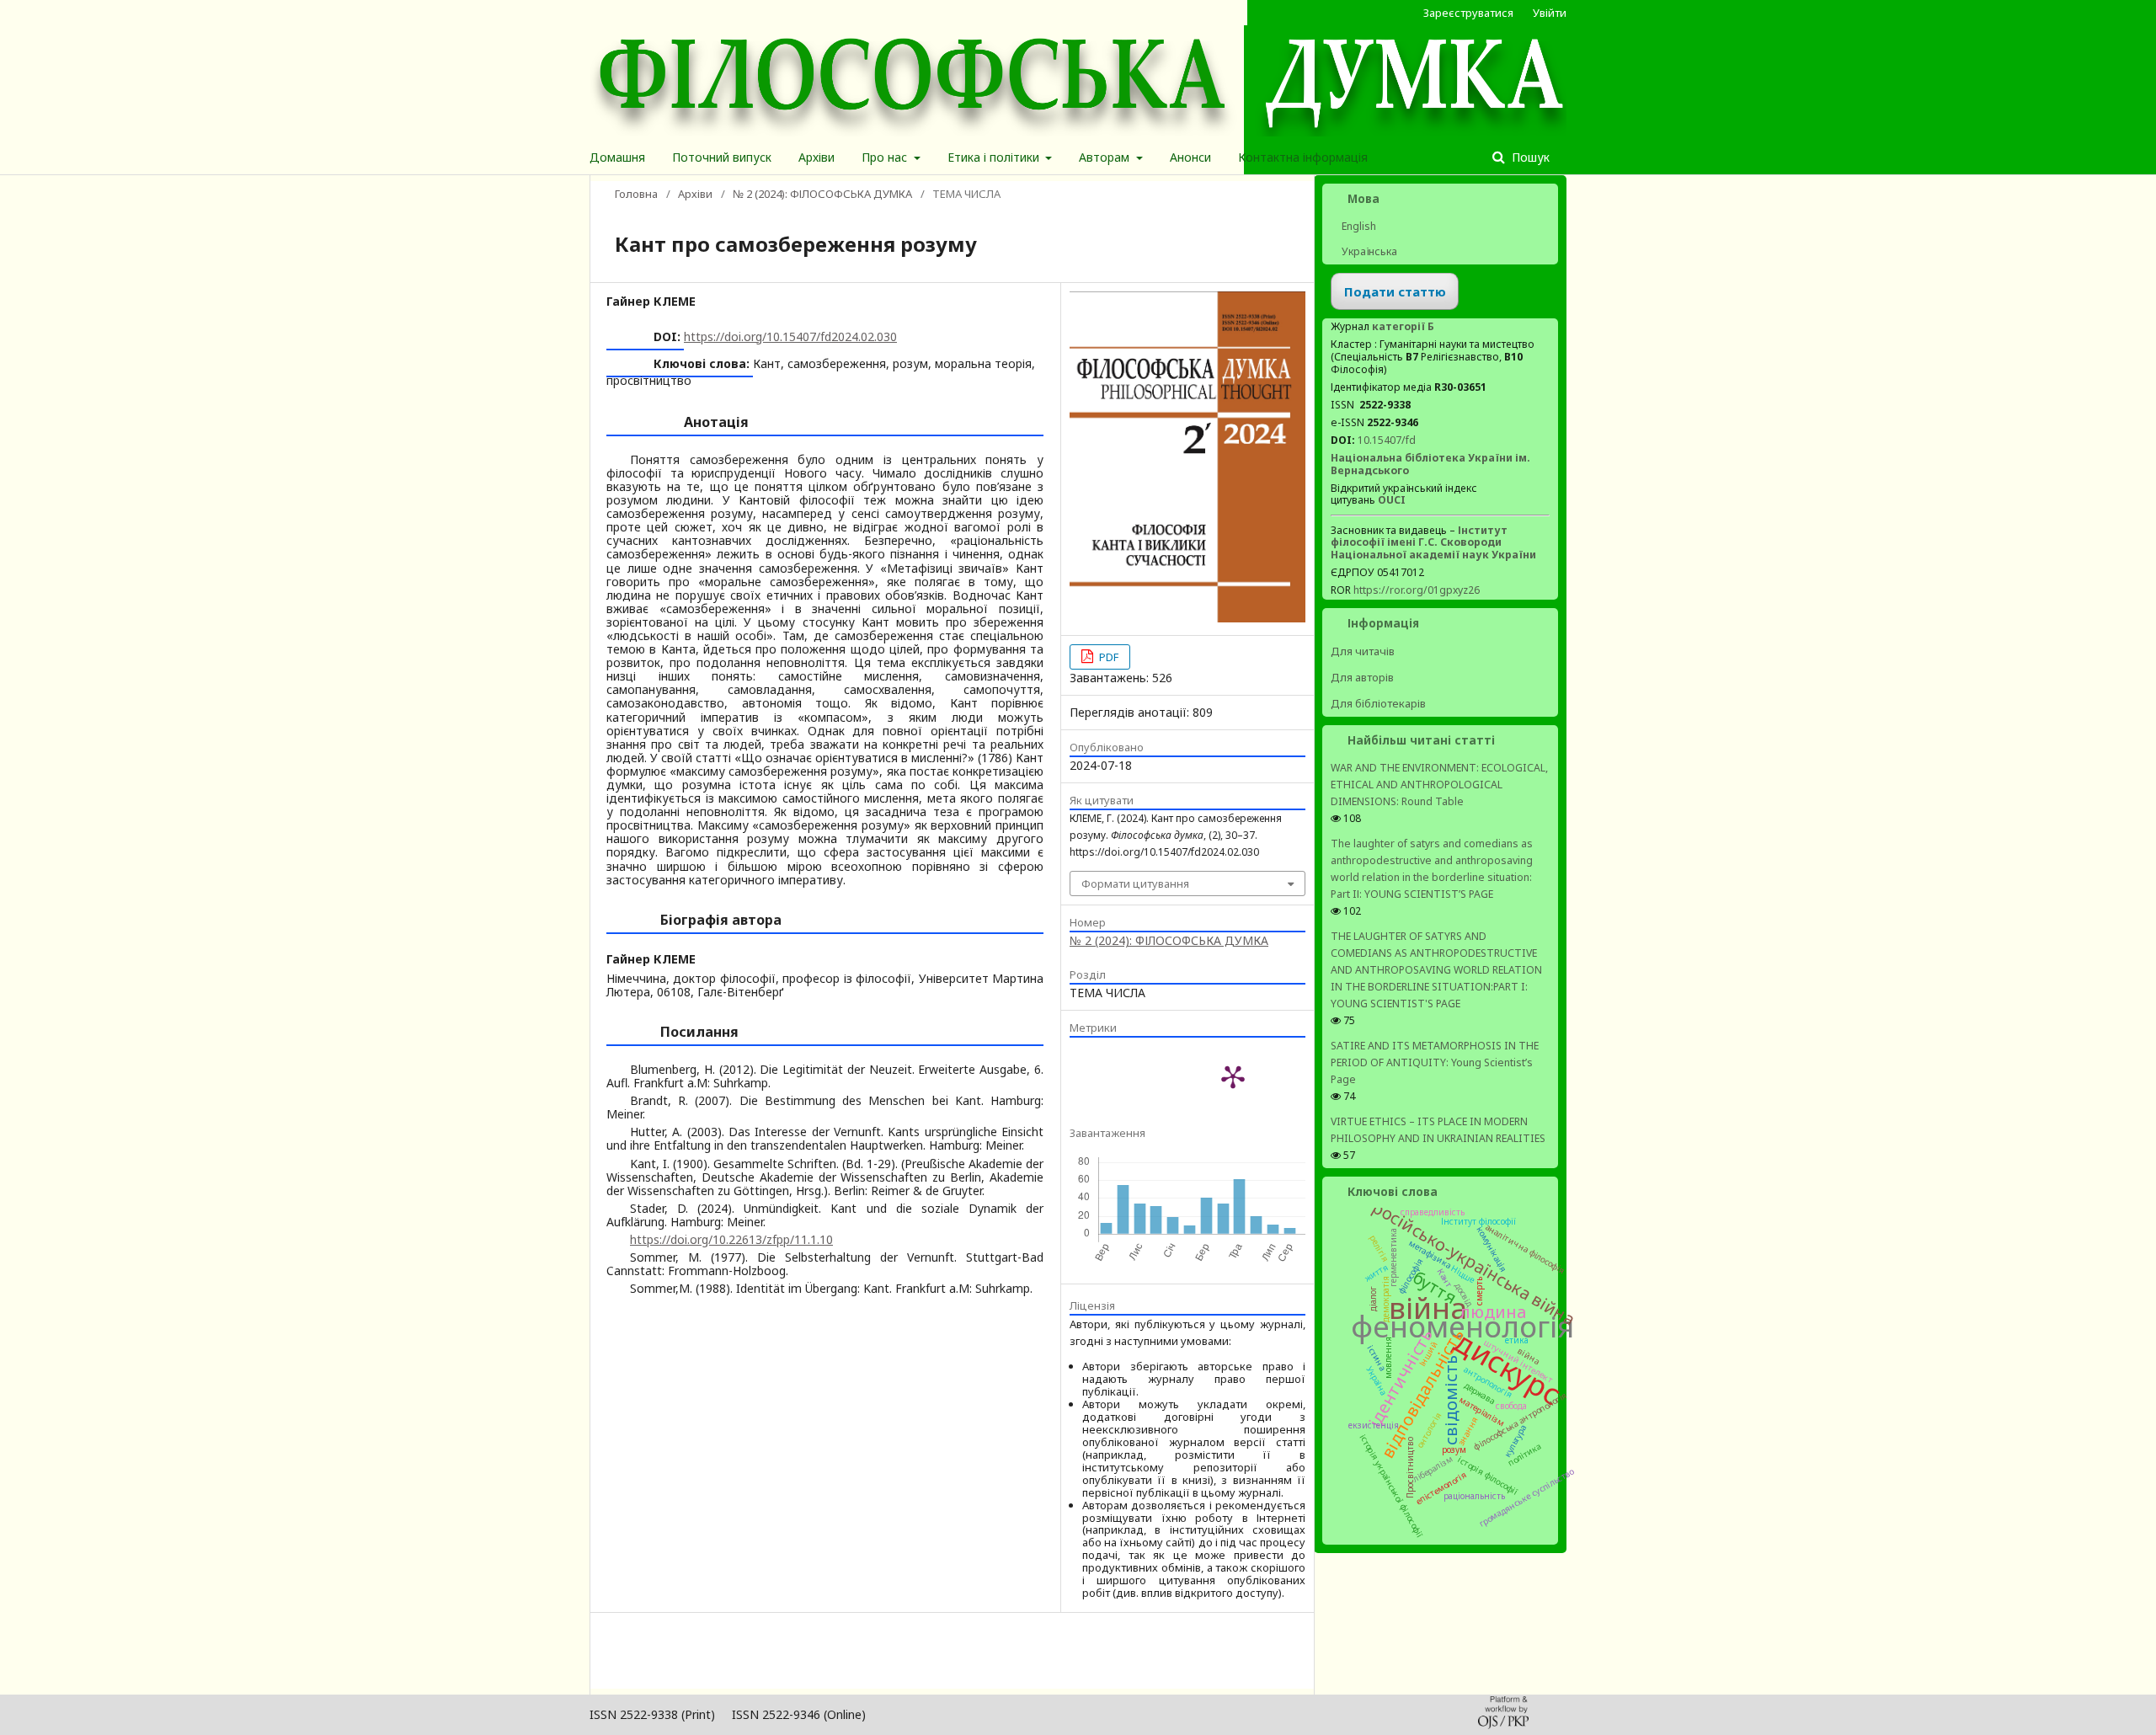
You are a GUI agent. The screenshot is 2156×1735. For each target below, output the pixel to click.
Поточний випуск (722, 157)
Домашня (617, 157)
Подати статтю (1395, 291)
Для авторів (1362, 677)
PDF (1107, 657)
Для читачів (1363, 651)
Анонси (1190, 157)
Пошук (1529, 157)
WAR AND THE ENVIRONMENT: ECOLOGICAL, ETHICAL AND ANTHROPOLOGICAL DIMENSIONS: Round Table (1439, 785)
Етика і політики (995, 157)
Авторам (1106, 157)
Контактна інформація (1303, 157)
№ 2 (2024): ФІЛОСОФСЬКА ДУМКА (822, 194)
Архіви (817, 157)
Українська (1368, 251)
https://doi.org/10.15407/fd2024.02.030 (790, 336)
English (1358, 226)
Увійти (1550, 13)
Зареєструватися (1468, 13)
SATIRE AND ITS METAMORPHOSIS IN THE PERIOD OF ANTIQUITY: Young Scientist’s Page (1435, 1062)
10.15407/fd (1387, 440)
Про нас (886, 157)
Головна (636, 194)
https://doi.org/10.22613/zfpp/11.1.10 (731, 1239)
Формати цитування (1135, 884)
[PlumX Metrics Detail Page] (1233, 1076)
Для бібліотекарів (1378, 703)
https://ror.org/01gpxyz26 (1417, 590)
